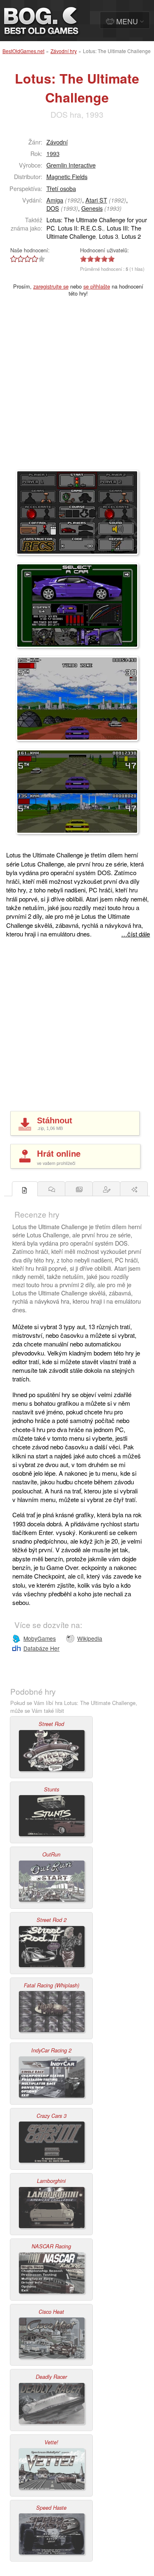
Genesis (92, 208)
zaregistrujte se (51, 286)
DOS (53, 208)
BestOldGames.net (23, 51)
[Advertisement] (77, 389)
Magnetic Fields (67, 176)
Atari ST (96, 200)
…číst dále (136, 934)
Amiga (55, 200)
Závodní (57, 142)
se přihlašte (97, 286)
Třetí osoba (61, 188)
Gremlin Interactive (71, 165)
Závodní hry (64, 51)
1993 (53, 153)
